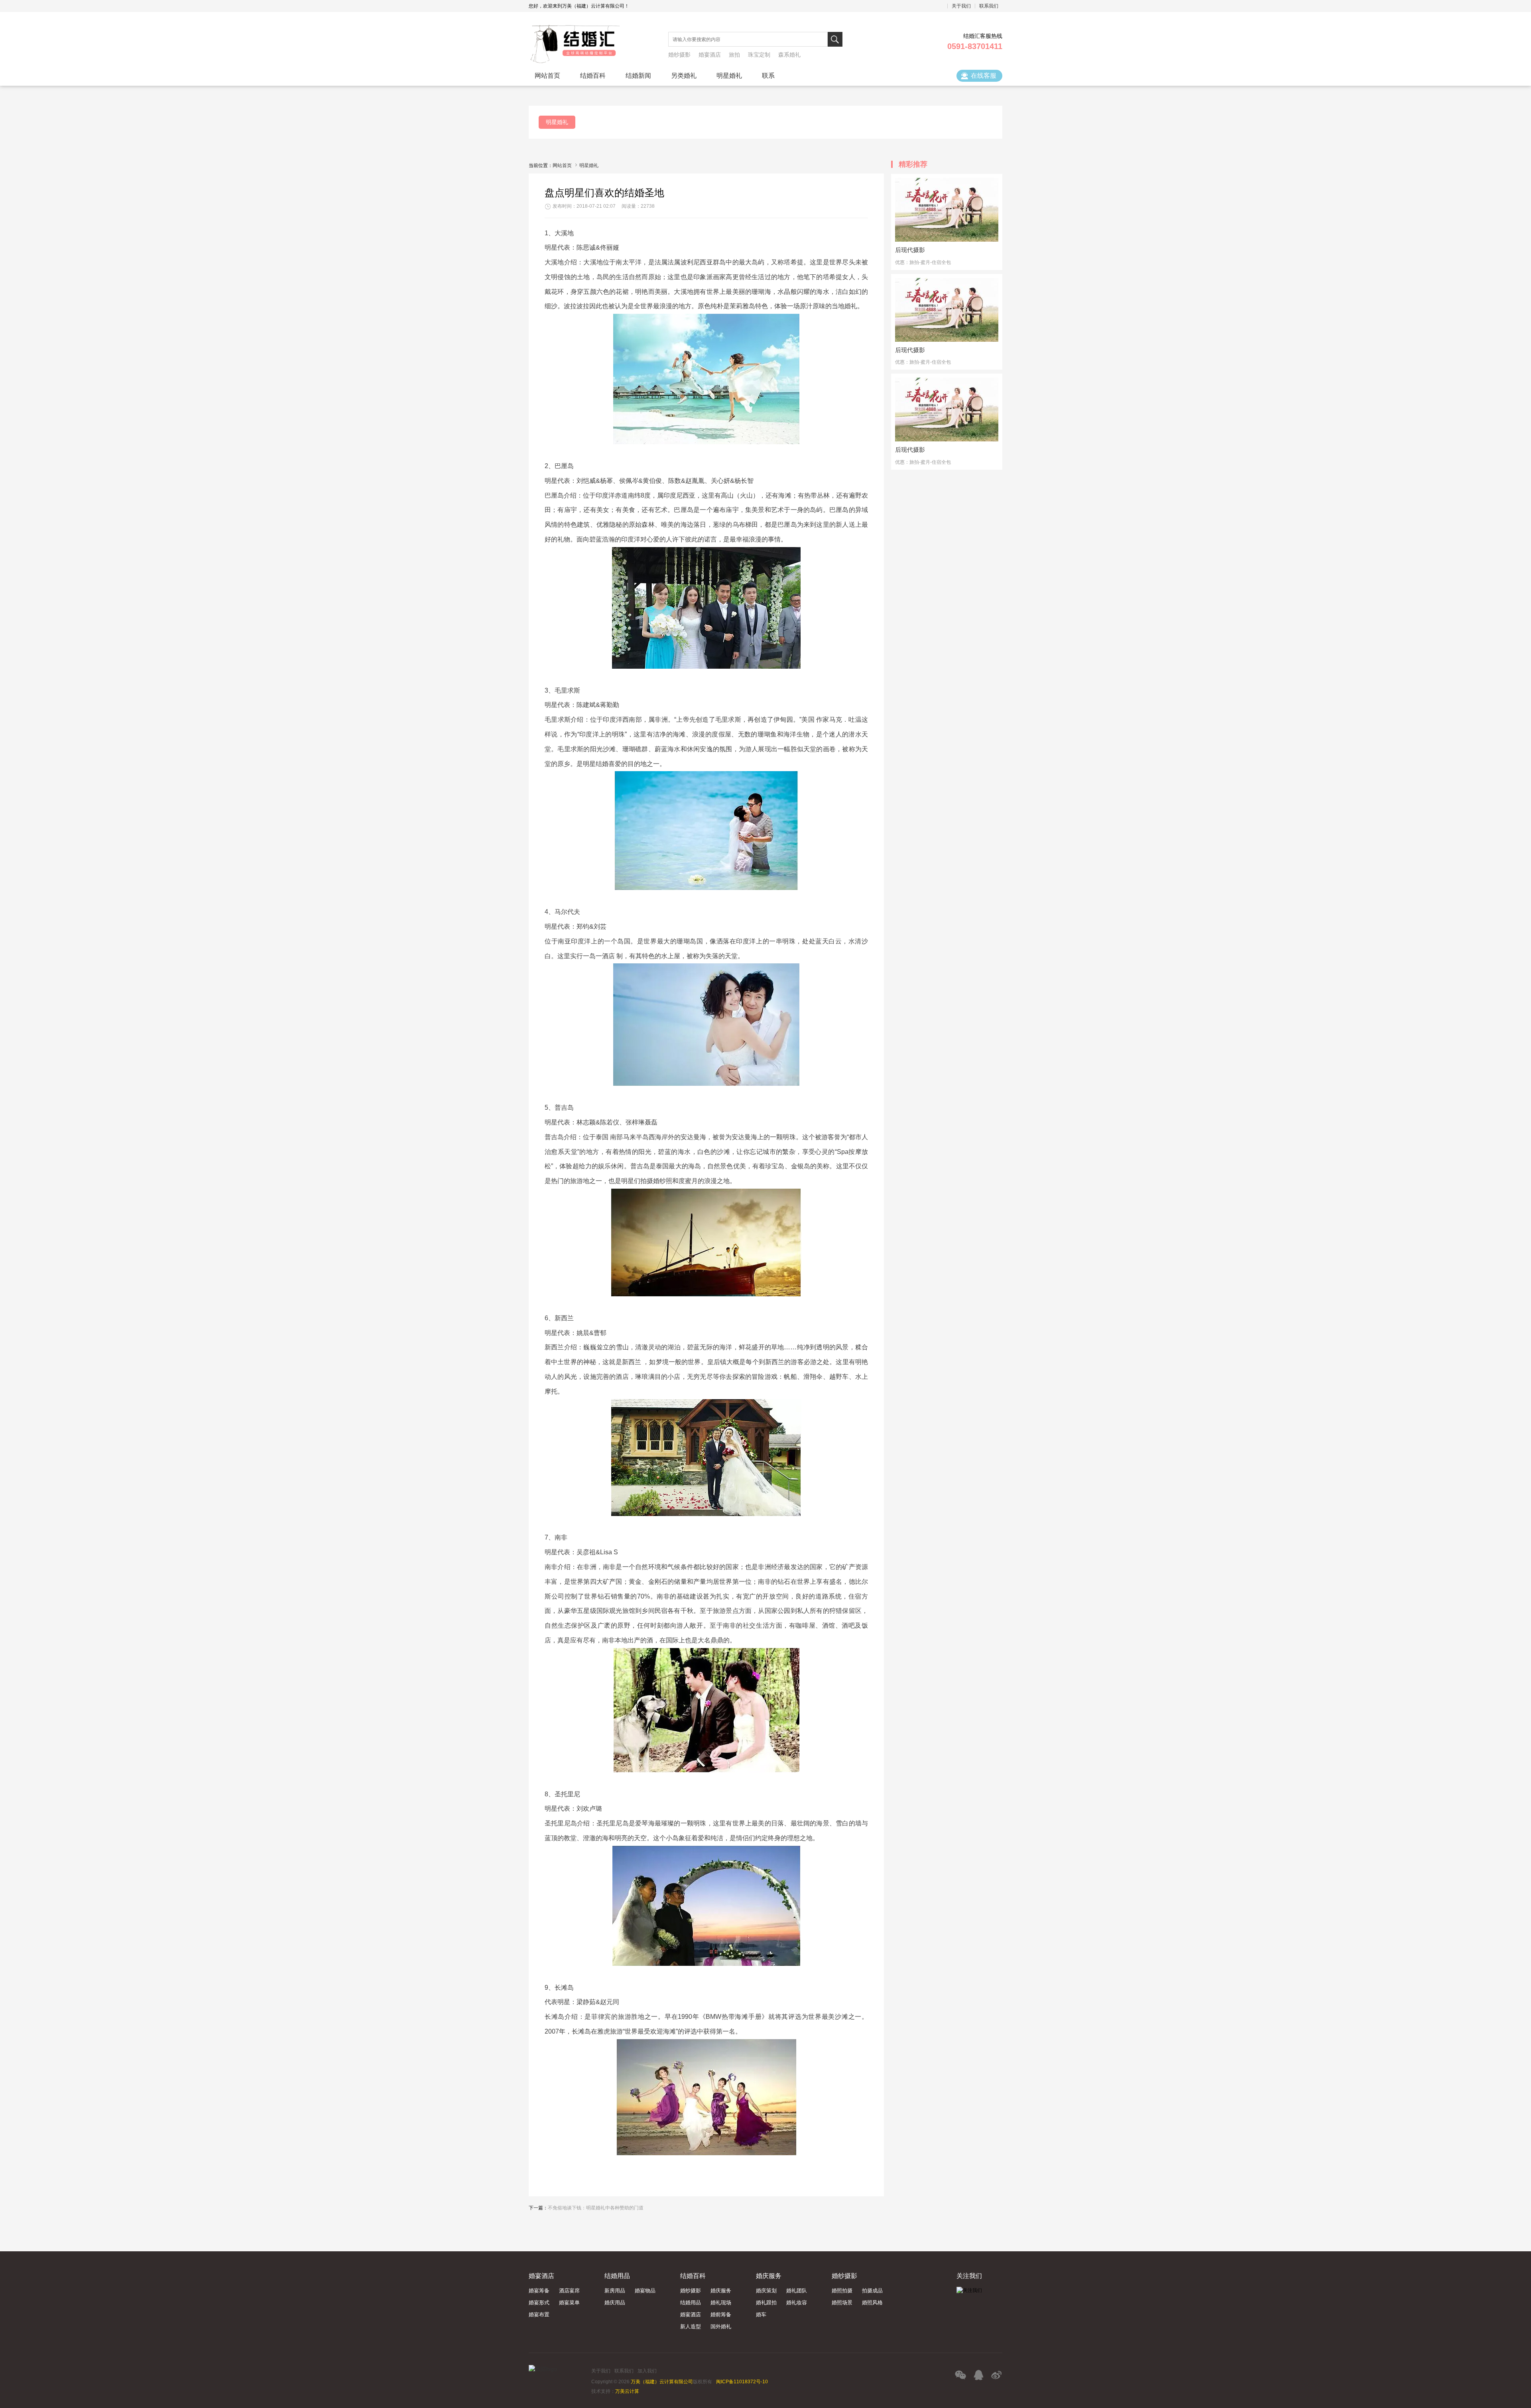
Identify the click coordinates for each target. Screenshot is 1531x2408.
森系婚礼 (789, 55)
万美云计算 (627, 2391)
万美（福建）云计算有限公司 (662, 2382)
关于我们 (601, 2371)
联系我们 (624, 2371)
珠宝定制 (759, 55)
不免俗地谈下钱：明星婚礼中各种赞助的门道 (596, 2208)
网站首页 (562, 165)
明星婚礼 (589, 165)
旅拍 (734, 55)
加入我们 (647, 2371)
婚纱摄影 (679, 55)
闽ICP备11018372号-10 (742, 2382)
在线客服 (984, 76)
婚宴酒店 (710, 55)
